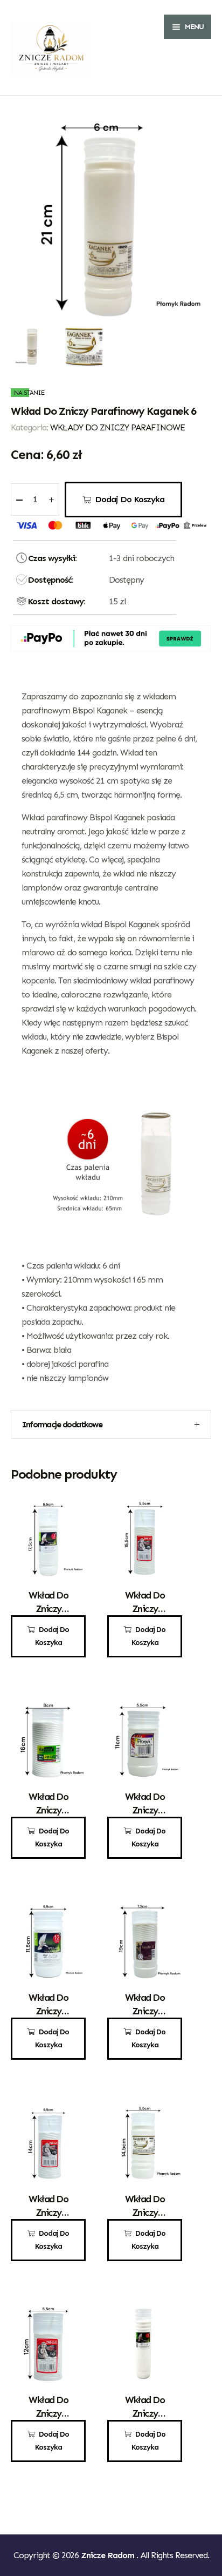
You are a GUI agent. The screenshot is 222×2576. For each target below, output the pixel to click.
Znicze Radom (109, 2555)
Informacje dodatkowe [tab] (62, 1424)
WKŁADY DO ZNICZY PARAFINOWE (117, 427)
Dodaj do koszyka (130, 499)
